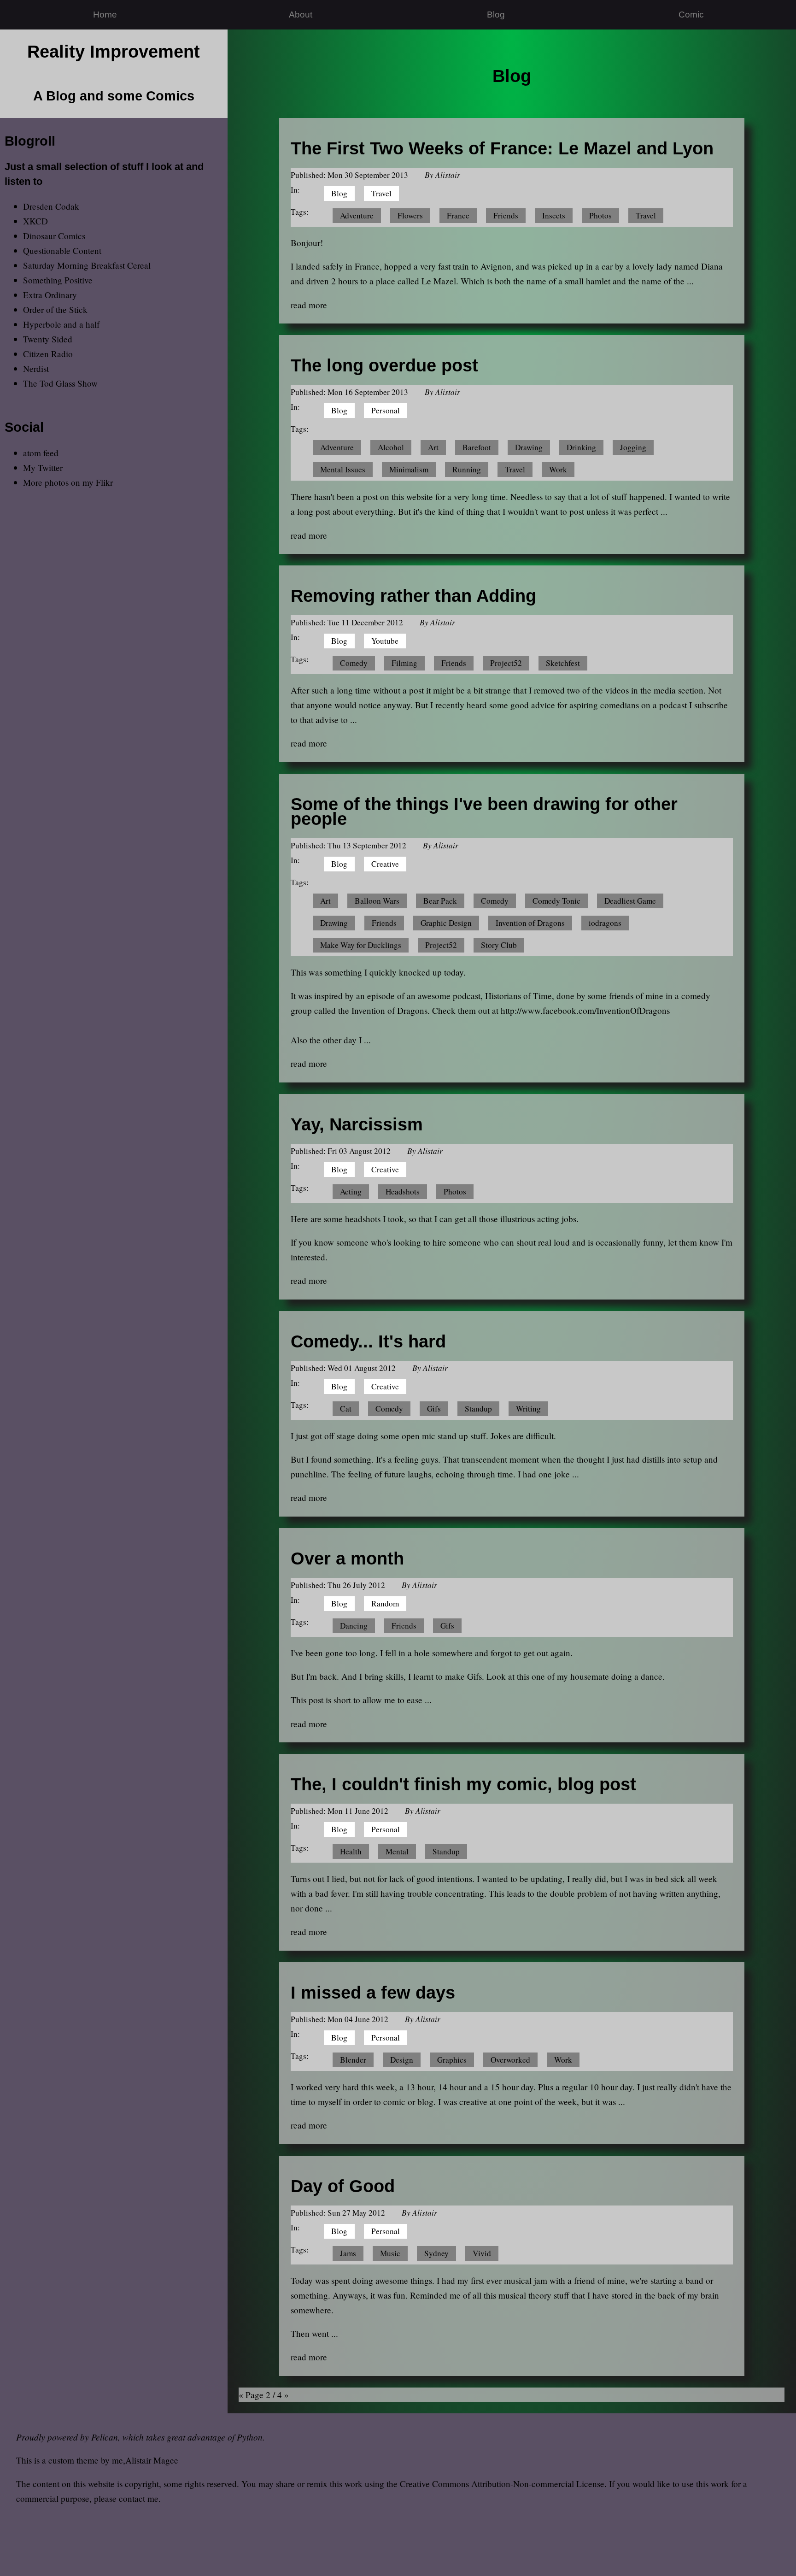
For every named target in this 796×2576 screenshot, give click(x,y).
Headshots (403, 1191)
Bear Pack (440, 901)
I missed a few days (373, 1992)
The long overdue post (384, 365)
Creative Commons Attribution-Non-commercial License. (503, 2484)
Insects (554, 215)
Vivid (482, 2253)
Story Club (499, 945)
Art (433, 447)
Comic (691, 15)
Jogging (633, 447)
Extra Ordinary (50, 295)
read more (309, 305)
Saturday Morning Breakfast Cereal (87, 265)
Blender (353, 2060)
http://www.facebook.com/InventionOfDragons (585, 1010)
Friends (506, 215)
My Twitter (43, 468)
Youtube (385, 641)
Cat (346, 1409)
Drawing (529, 447)
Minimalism (409, 469)
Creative (385, 864)
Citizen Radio (48, 354)
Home (105, 15)
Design (402, 2060)
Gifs (434, 1409)
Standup (478, 1409)
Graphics (452, 2060)
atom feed (41, 453)
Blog (496, 15)
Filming (404, 663)
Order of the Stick (55, 309)
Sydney (436, 2253)
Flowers (410, 215)
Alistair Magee (152, 2460)
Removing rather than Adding (413, 596)
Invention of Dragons (530, 923)
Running (467, 469)
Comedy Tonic (556, 901)
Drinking (581, 447)
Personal (386, 410)
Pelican (105, 2437)
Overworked (510, 2060)
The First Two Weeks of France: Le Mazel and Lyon (502, 148)
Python (250, 2437)
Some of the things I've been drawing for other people (484, 811)
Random (385, 1603)
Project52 (506, 663)
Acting (351, 1191)
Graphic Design (446, 923)
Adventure (357, 215)
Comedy (354, 663)
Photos (600, 215)
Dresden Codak (51, 206)
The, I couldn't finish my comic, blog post (463, 1784)
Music (390, 2253)
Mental (397, 1851)
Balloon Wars (377, 901)
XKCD (35, 221)
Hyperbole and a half (61, 324)
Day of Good (343, 2186)
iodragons (605, 923)
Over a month (347, 1558)
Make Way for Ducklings (361, 945)
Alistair (448, 175)
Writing (528, 1409)
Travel (381, 193)
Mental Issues (343, 469)
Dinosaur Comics (54, 236)
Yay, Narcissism (357, 1124)
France (458, 215)
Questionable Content (62, 250)
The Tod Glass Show (60, 383)
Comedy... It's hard (368, 1341)
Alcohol (391, 447)
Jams (348, 2253)
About (301, 15)
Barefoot (477, 447)
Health (351, 1851)
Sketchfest (563, 663)
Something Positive (58, 280)
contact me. (140, 2498)
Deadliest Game (630, 901)
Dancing (354, 1626)
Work (558, 469)
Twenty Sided (48, 339)
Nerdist (36, 368)
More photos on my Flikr (68, 482)
